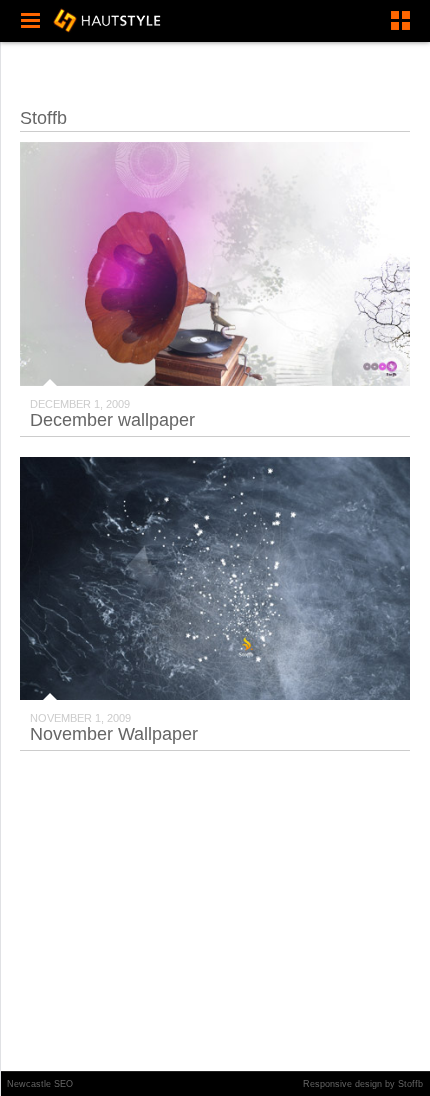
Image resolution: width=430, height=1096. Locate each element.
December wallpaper (112, 420)
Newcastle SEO (40, 1084)
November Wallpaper (114, 734)
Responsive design (342, 1084)
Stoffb (410, 1084)
